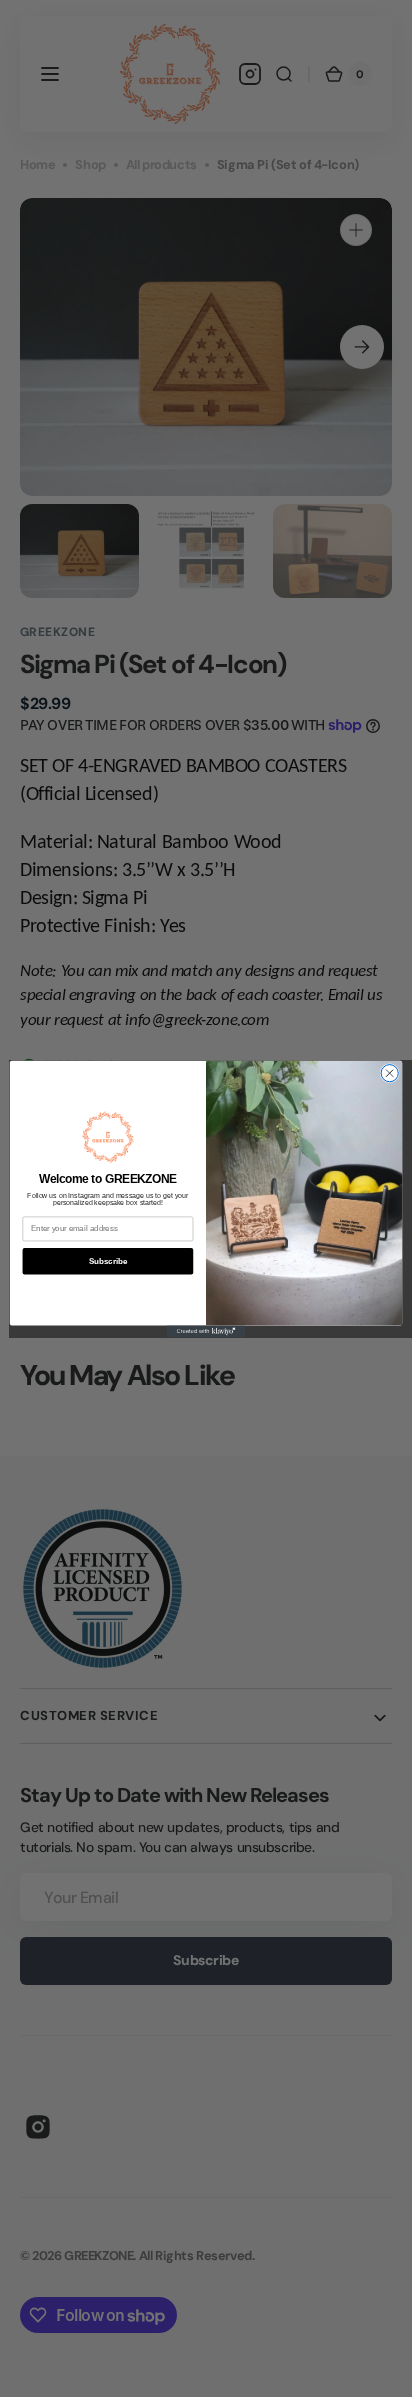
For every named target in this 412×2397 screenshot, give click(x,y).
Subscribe (108, 1260)
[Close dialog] (389, 1072)
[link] (107, 1136)
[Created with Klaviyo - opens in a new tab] (206, 1331)
